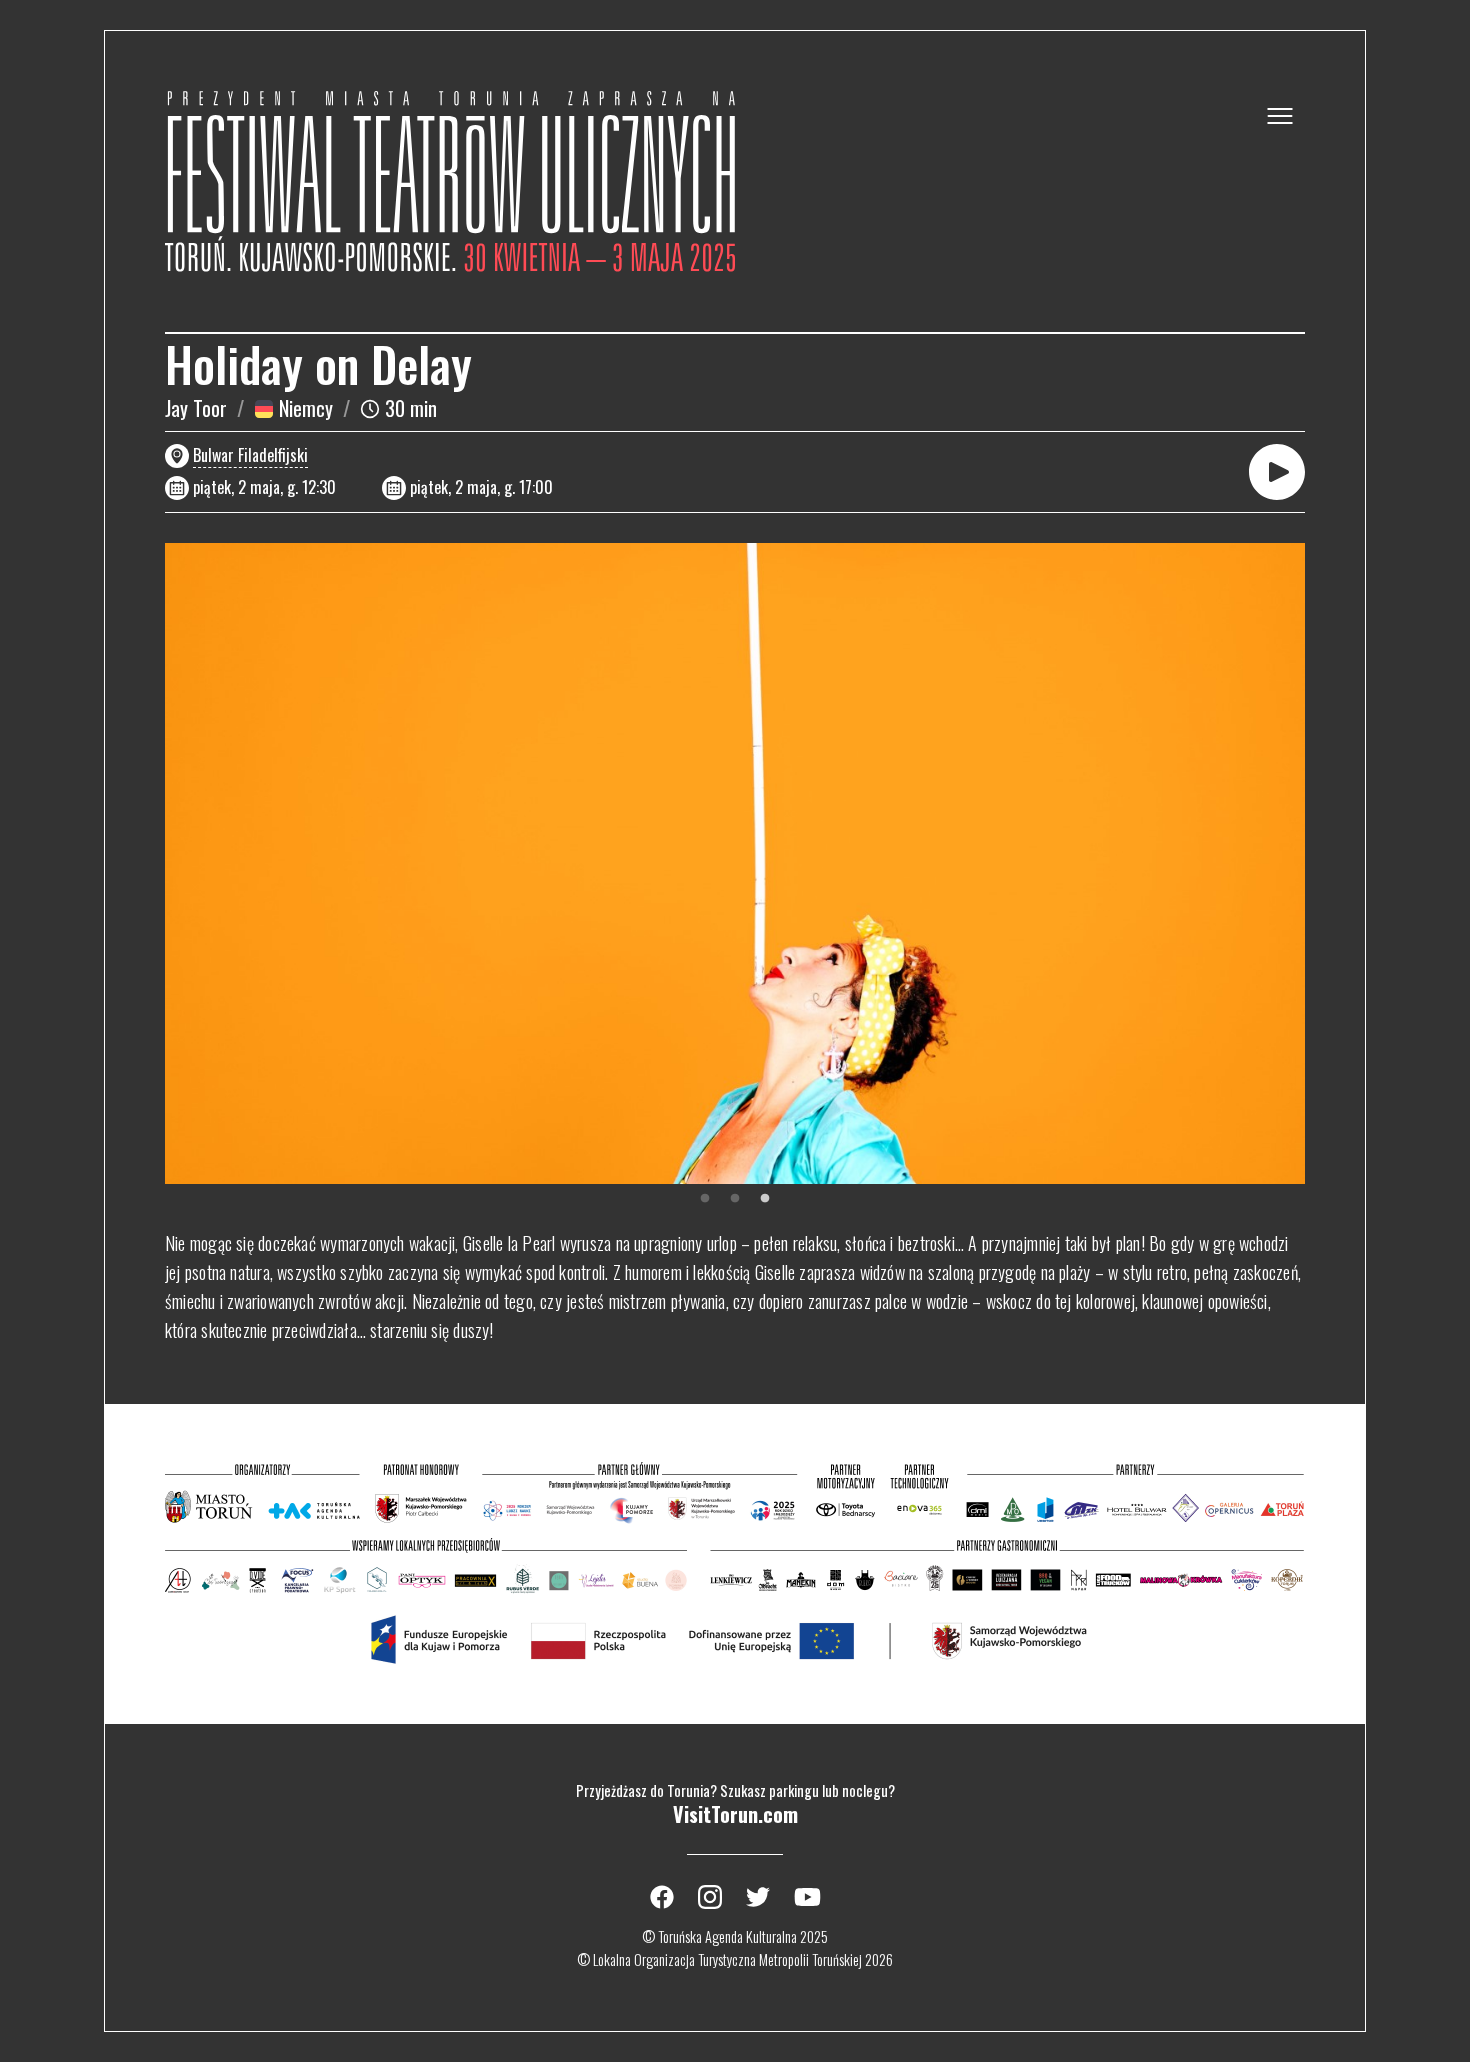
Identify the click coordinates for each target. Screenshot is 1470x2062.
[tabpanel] (735, 863)
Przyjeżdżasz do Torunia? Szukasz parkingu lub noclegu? (735, 1806)
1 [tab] (705, 1199)
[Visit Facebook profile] (662, 1897)
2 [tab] (735, 1199)
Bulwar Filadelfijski (250, 455)
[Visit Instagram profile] (710, 1897)
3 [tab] (765, 1199)
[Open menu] (1280, 116)
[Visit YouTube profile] (807, 1897)
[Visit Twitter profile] (758, 1897)
